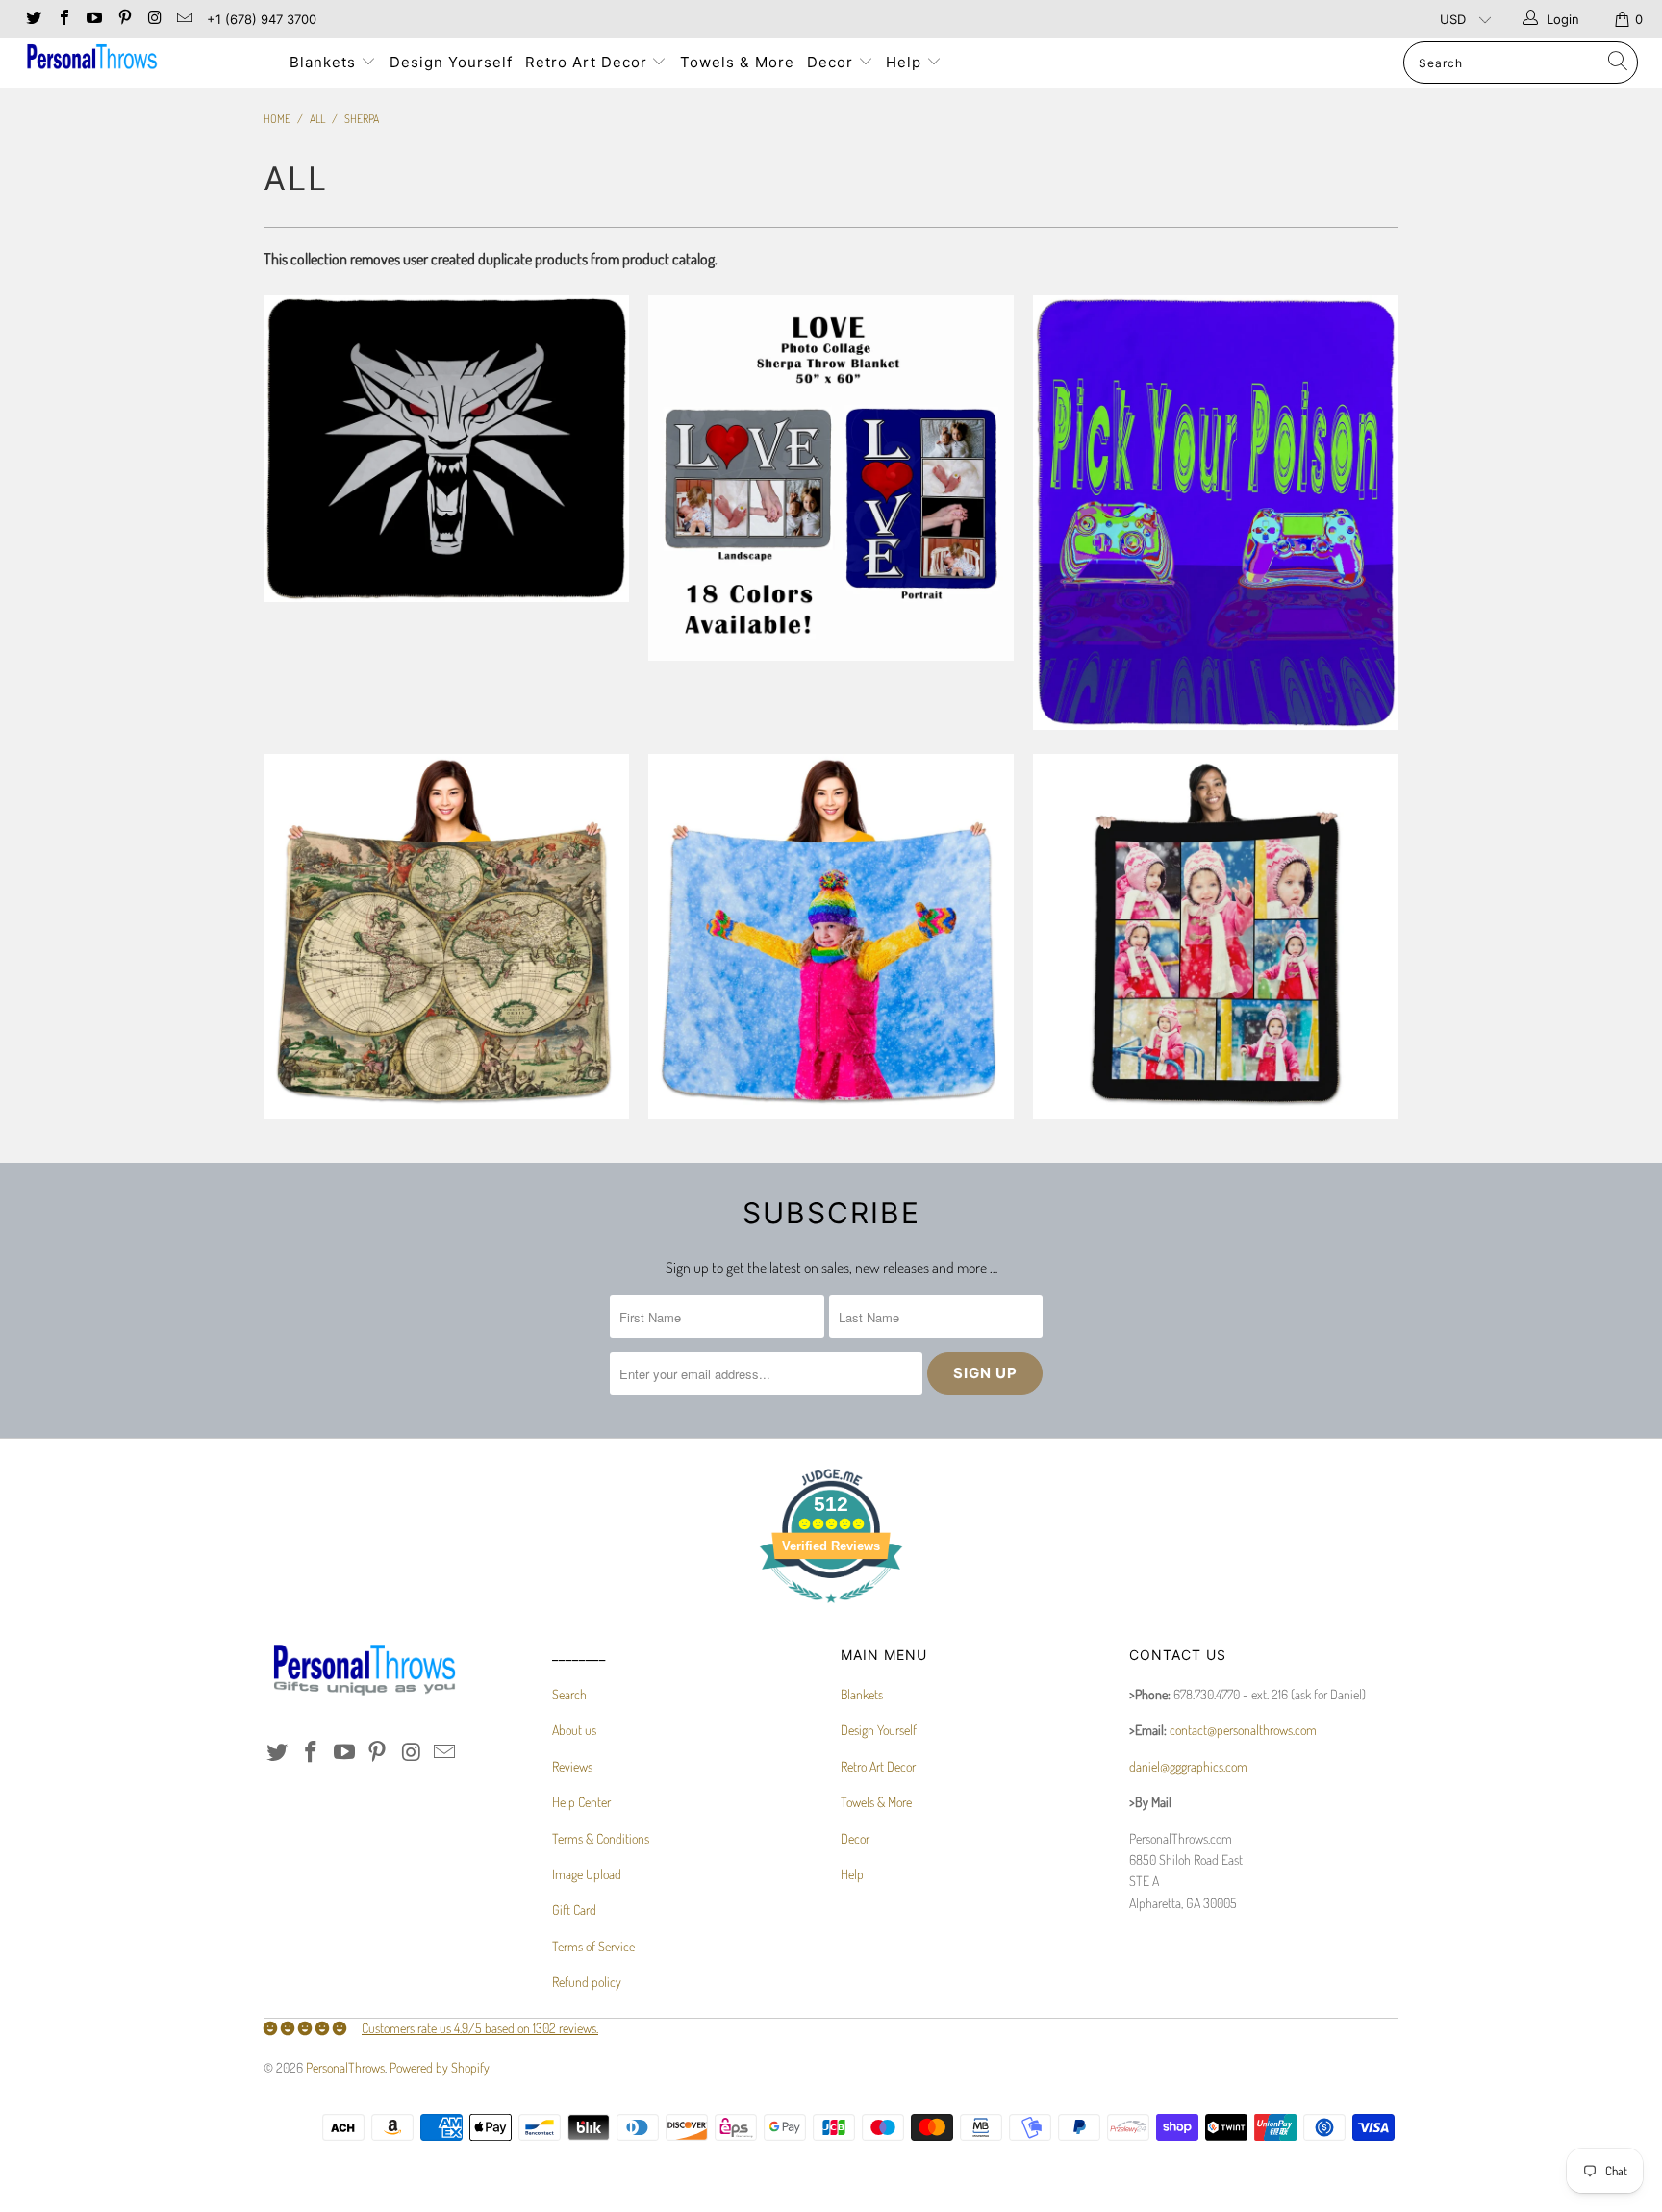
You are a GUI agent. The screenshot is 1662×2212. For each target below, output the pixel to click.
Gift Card (574, 1910)
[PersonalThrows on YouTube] (93, 19)
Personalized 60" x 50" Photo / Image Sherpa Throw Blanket (831, 937)
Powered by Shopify (440, 2067)
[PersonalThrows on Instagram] (154, 19)
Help (906, 62)
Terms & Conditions (601, 1838)
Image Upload (587, 1874)
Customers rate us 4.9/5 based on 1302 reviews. (480, 2028)
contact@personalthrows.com (1243, 1730)
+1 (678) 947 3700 (262, 19)
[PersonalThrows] (142, 59)
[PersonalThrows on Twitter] (33, 19)
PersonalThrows (345, 2067)
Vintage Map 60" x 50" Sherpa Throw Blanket (446, 937)
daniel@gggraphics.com (1188, 1766)
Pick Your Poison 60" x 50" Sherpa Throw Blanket (1216, 513)
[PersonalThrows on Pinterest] (123, 19)
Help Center (581, 1802)
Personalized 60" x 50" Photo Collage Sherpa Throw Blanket (1216, 937)
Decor (832, 62)
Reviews (572, 1766)
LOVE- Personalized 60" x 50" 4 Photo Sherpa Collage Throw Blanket (831, 478)
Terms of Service (593, 1946)
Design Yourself (451, 62)
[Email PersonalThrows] (184, 19)
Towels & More (737, 62)
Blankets (325, 62)
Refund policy (587, 1982)
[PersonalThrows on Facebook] (63, 19)
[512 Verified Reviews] (831, 1612)
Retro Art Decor (589, 62)
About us (574, 1730)
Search (569, 1694)
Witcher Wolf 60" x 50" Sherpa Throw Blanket (446, 449)
